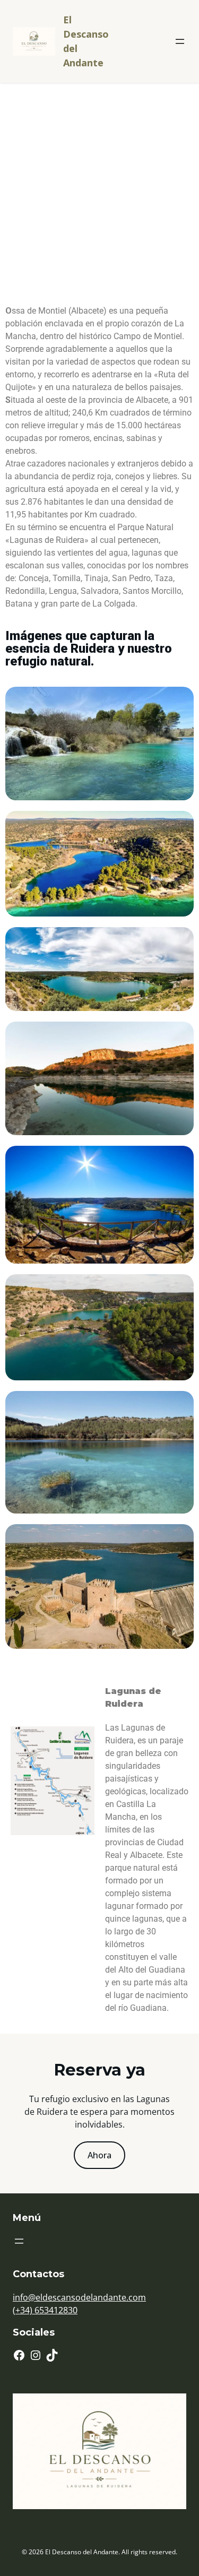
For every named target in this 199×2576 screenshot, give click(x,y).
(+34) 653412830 (45, 2310)
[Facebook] (19, 2355)
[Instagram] (36, 2355)
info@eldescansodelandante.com (79, 2297)
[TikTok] (52, 2355)
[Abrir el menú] (180, 41)
